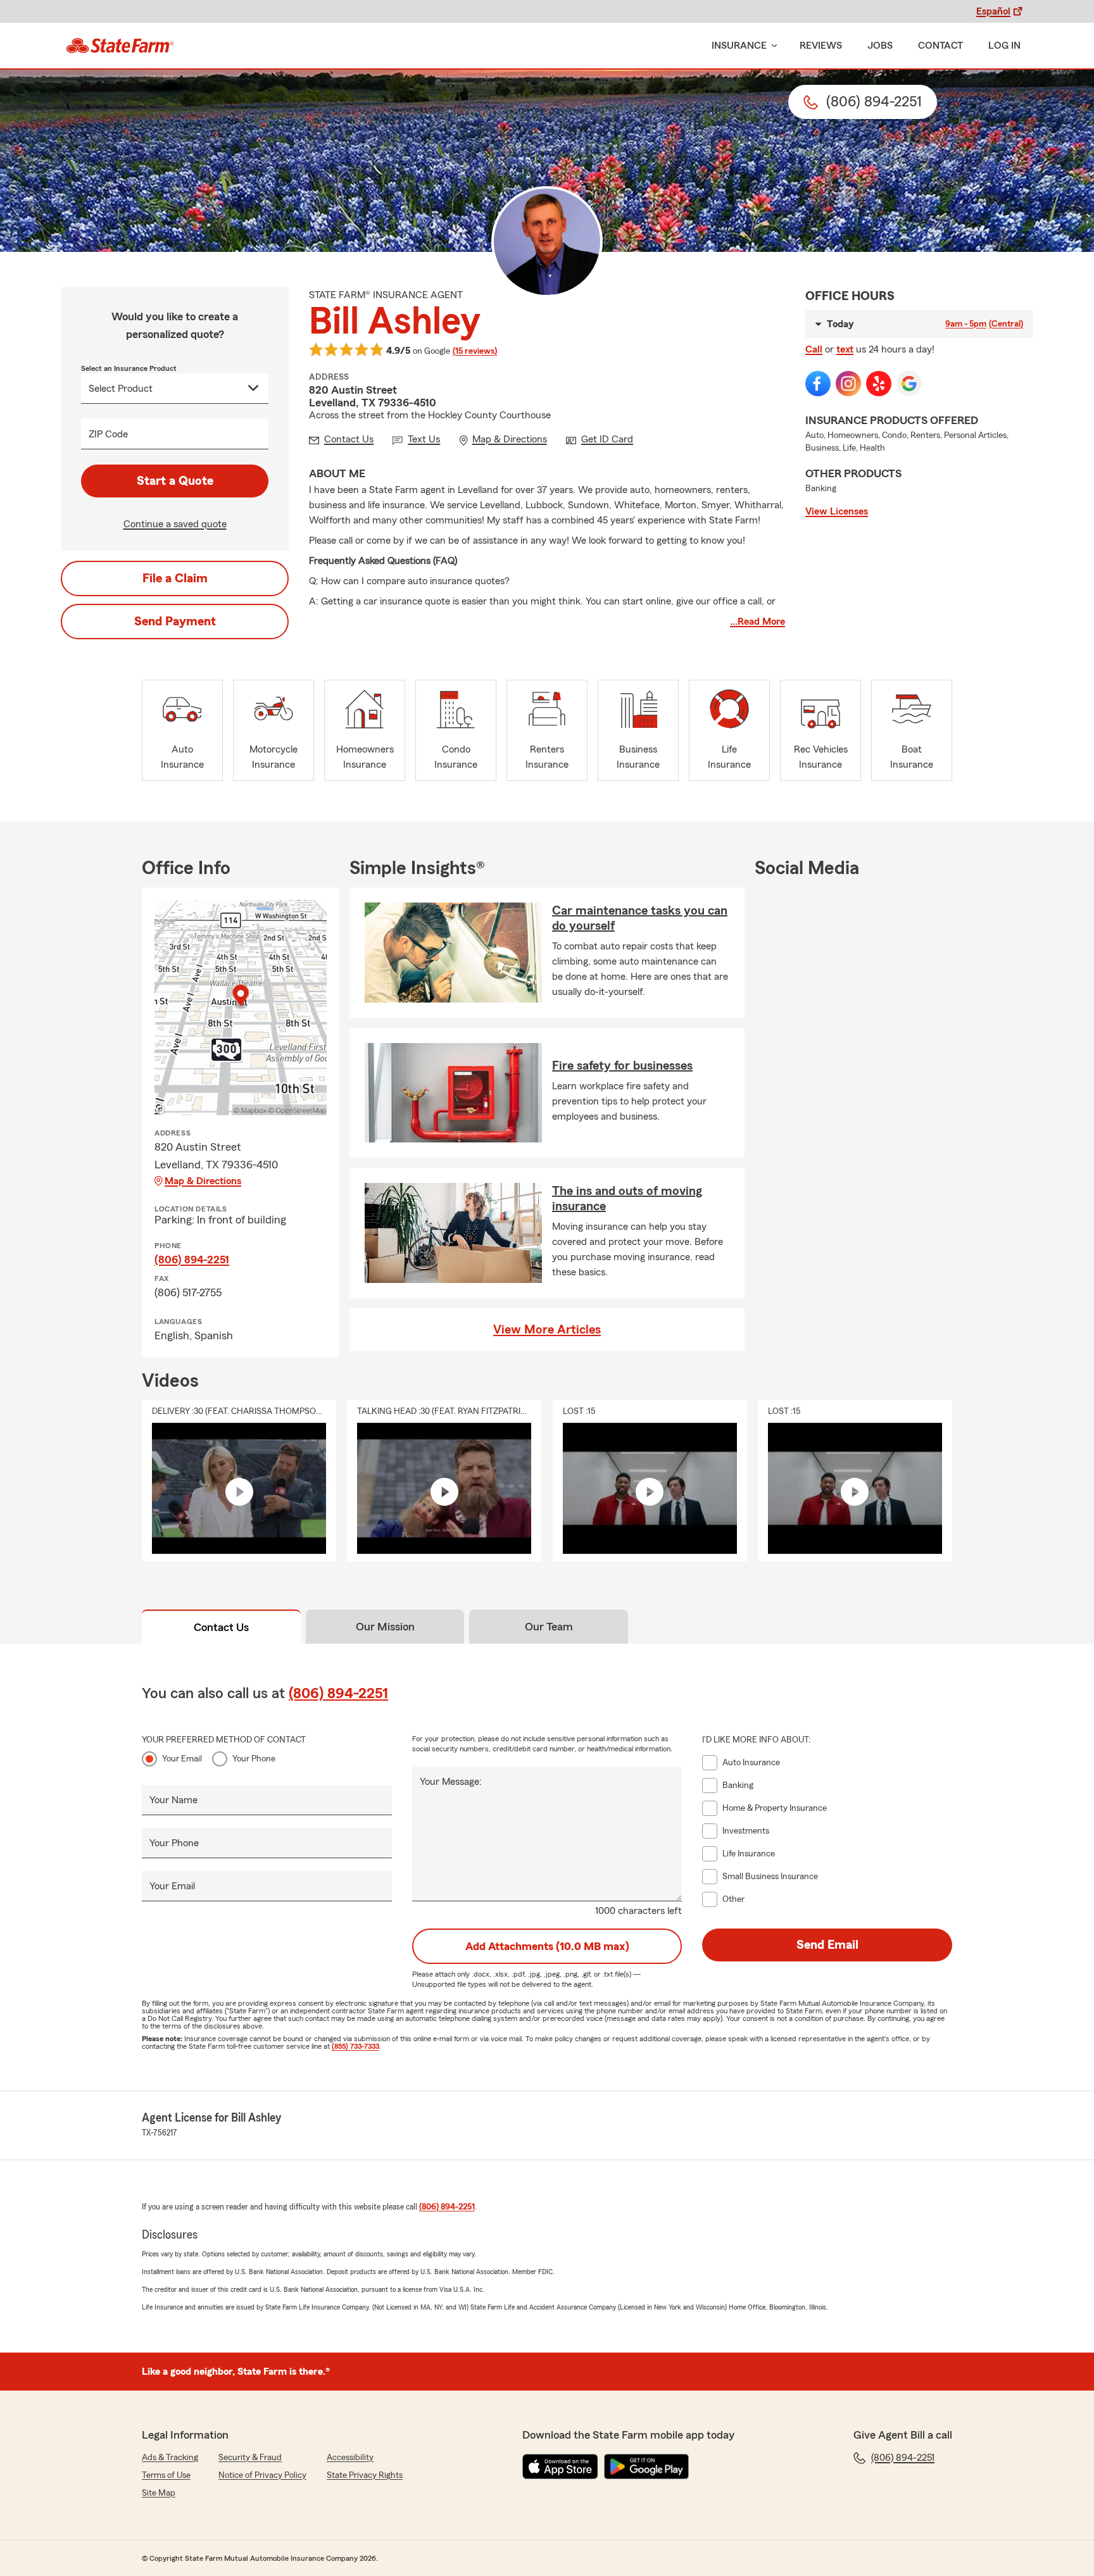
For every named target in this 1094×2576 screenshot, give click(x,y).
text (845, 349)
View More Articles (547, 1330)
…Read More (758, 622)
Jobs (880, 46)
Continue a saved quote (175, 524)
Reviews (821, 46)
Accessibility (350, 2458)
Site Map (159, 2493)
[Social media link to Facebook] (818, 384)
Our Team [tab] (549, 1627)
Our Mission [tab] (385, 1627)
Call (814, 349)
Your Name (173, 1800)
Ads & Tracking (170, 2458)
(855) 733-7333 (355, 2046)
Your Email (182, 1759)
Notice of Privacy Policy (262, 2475)
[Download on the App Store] (560, 2467)
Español (993, 11)
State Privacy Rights (365, 2475)
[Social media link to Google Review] (909, 384)
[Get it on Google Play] (646, 2467)
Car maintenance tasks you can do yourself (640, 918)
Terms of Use (166, 2475)
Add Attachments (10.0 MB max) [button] (547, 1946)
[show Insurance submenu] (772, 46)
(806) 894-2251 (192, 1260)
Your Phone (254, 1759)
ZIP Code (108, 434)
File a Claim (175, 578)
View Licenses (837, 511)
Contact (940, 46)
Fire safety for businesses (622, 1066)
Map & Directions (203, 1181)
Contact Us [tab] (221, 1627)
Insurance (739, 46)
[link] (120, 46)
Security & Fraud (250, 2458)
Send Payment (175, 622)
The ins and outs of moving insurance (627, 1199)
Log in (1004, 46)
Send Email (827, 1945)
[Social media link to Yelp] (879, 384)
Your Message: (451, 1782)
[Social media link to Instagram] (848, 384)
